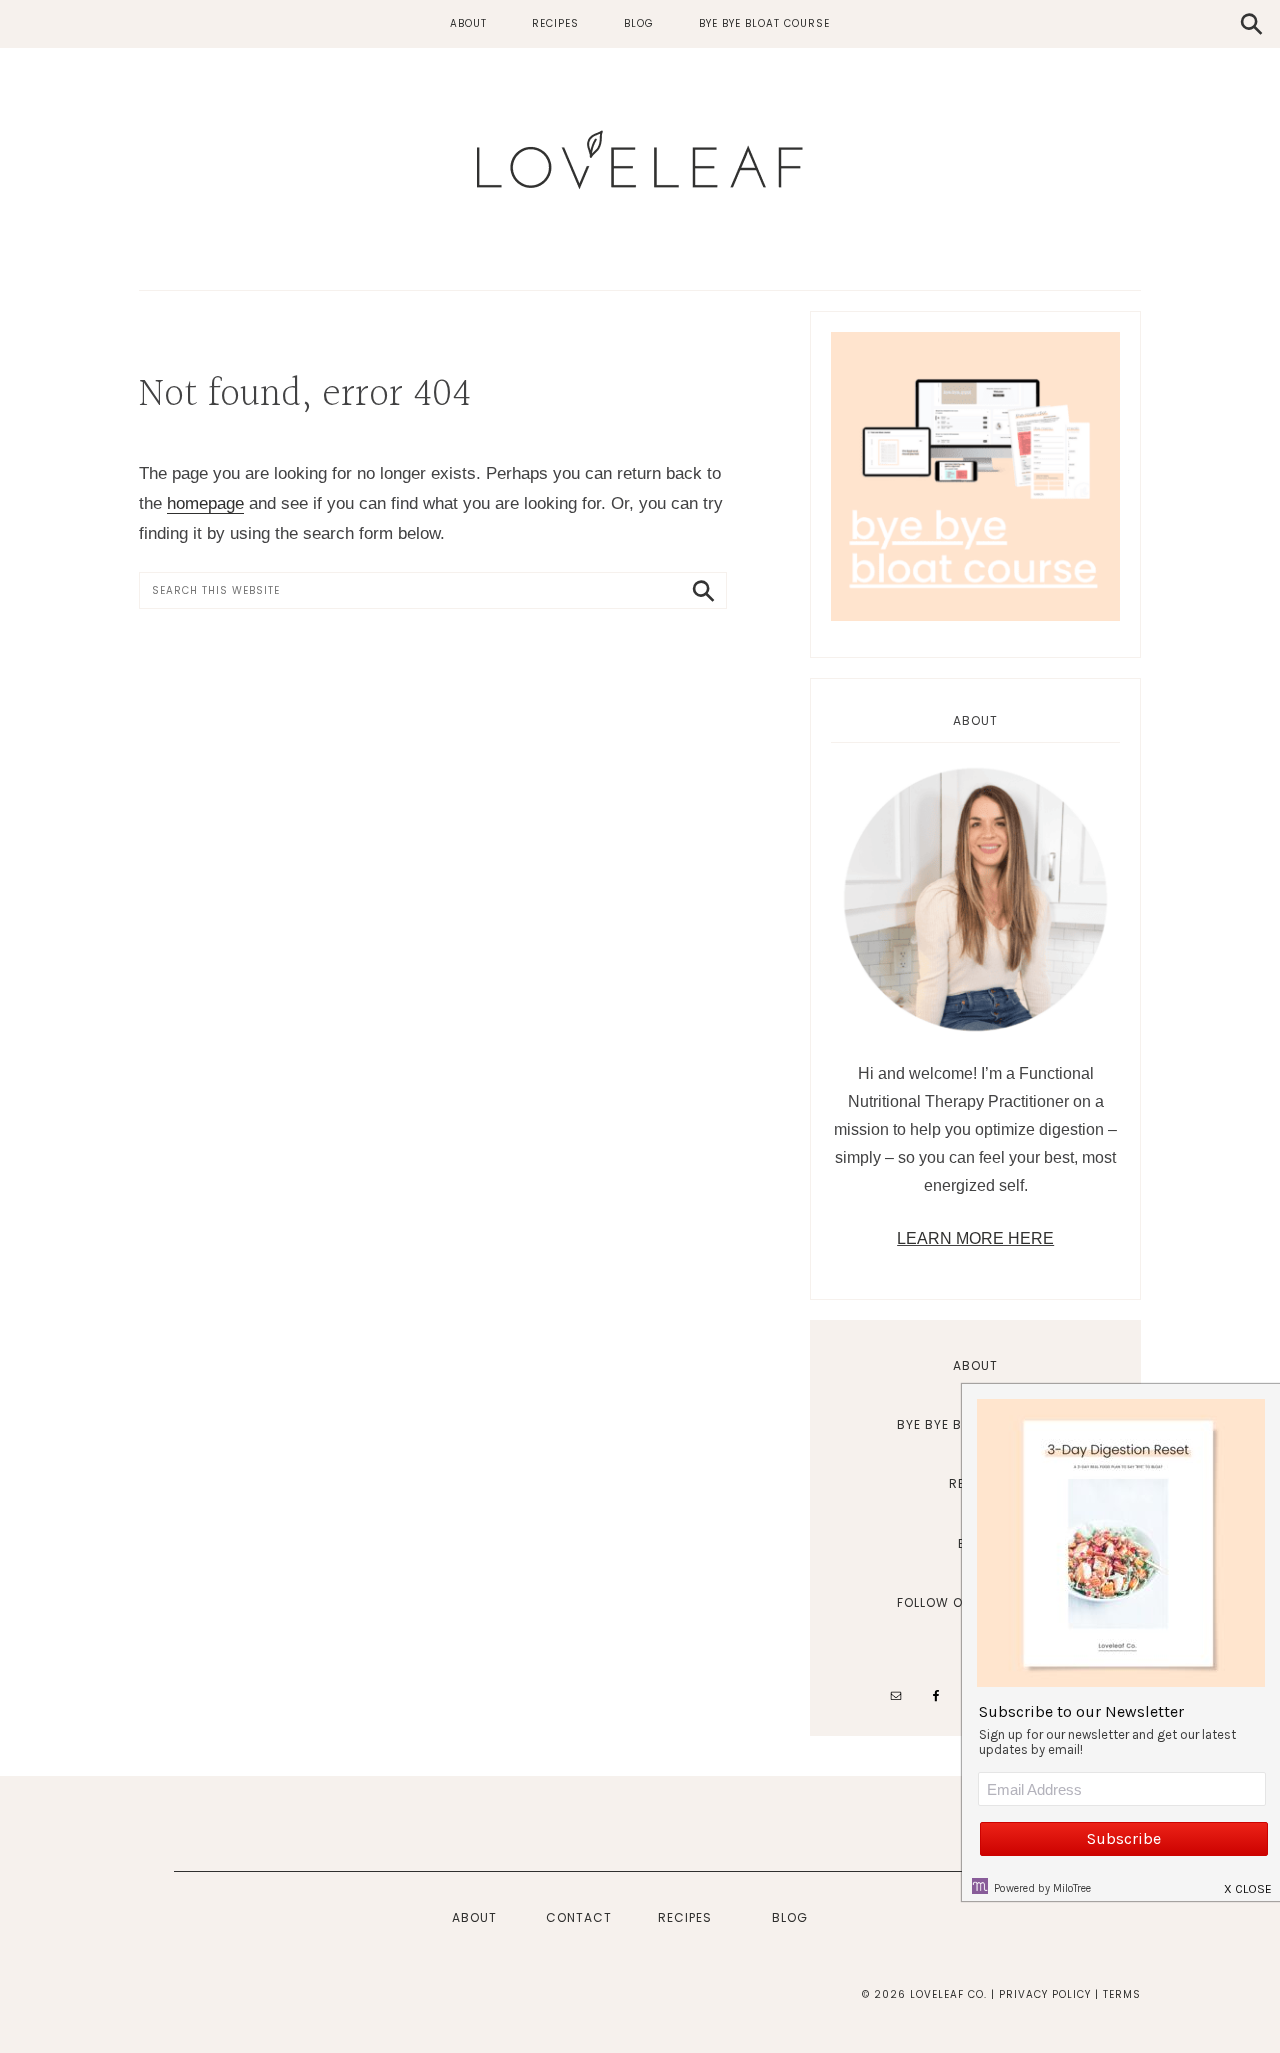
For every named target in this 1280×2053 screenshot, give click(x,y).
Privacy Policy (1045, 1994)
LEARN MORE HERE (975, 1238)
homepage (205, 503)
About (975, 1365)
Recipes (685, 1917)
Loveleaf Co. (640, 160)
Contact (579, 1917)
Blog (790, 1917)
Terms (1122, 1994)
